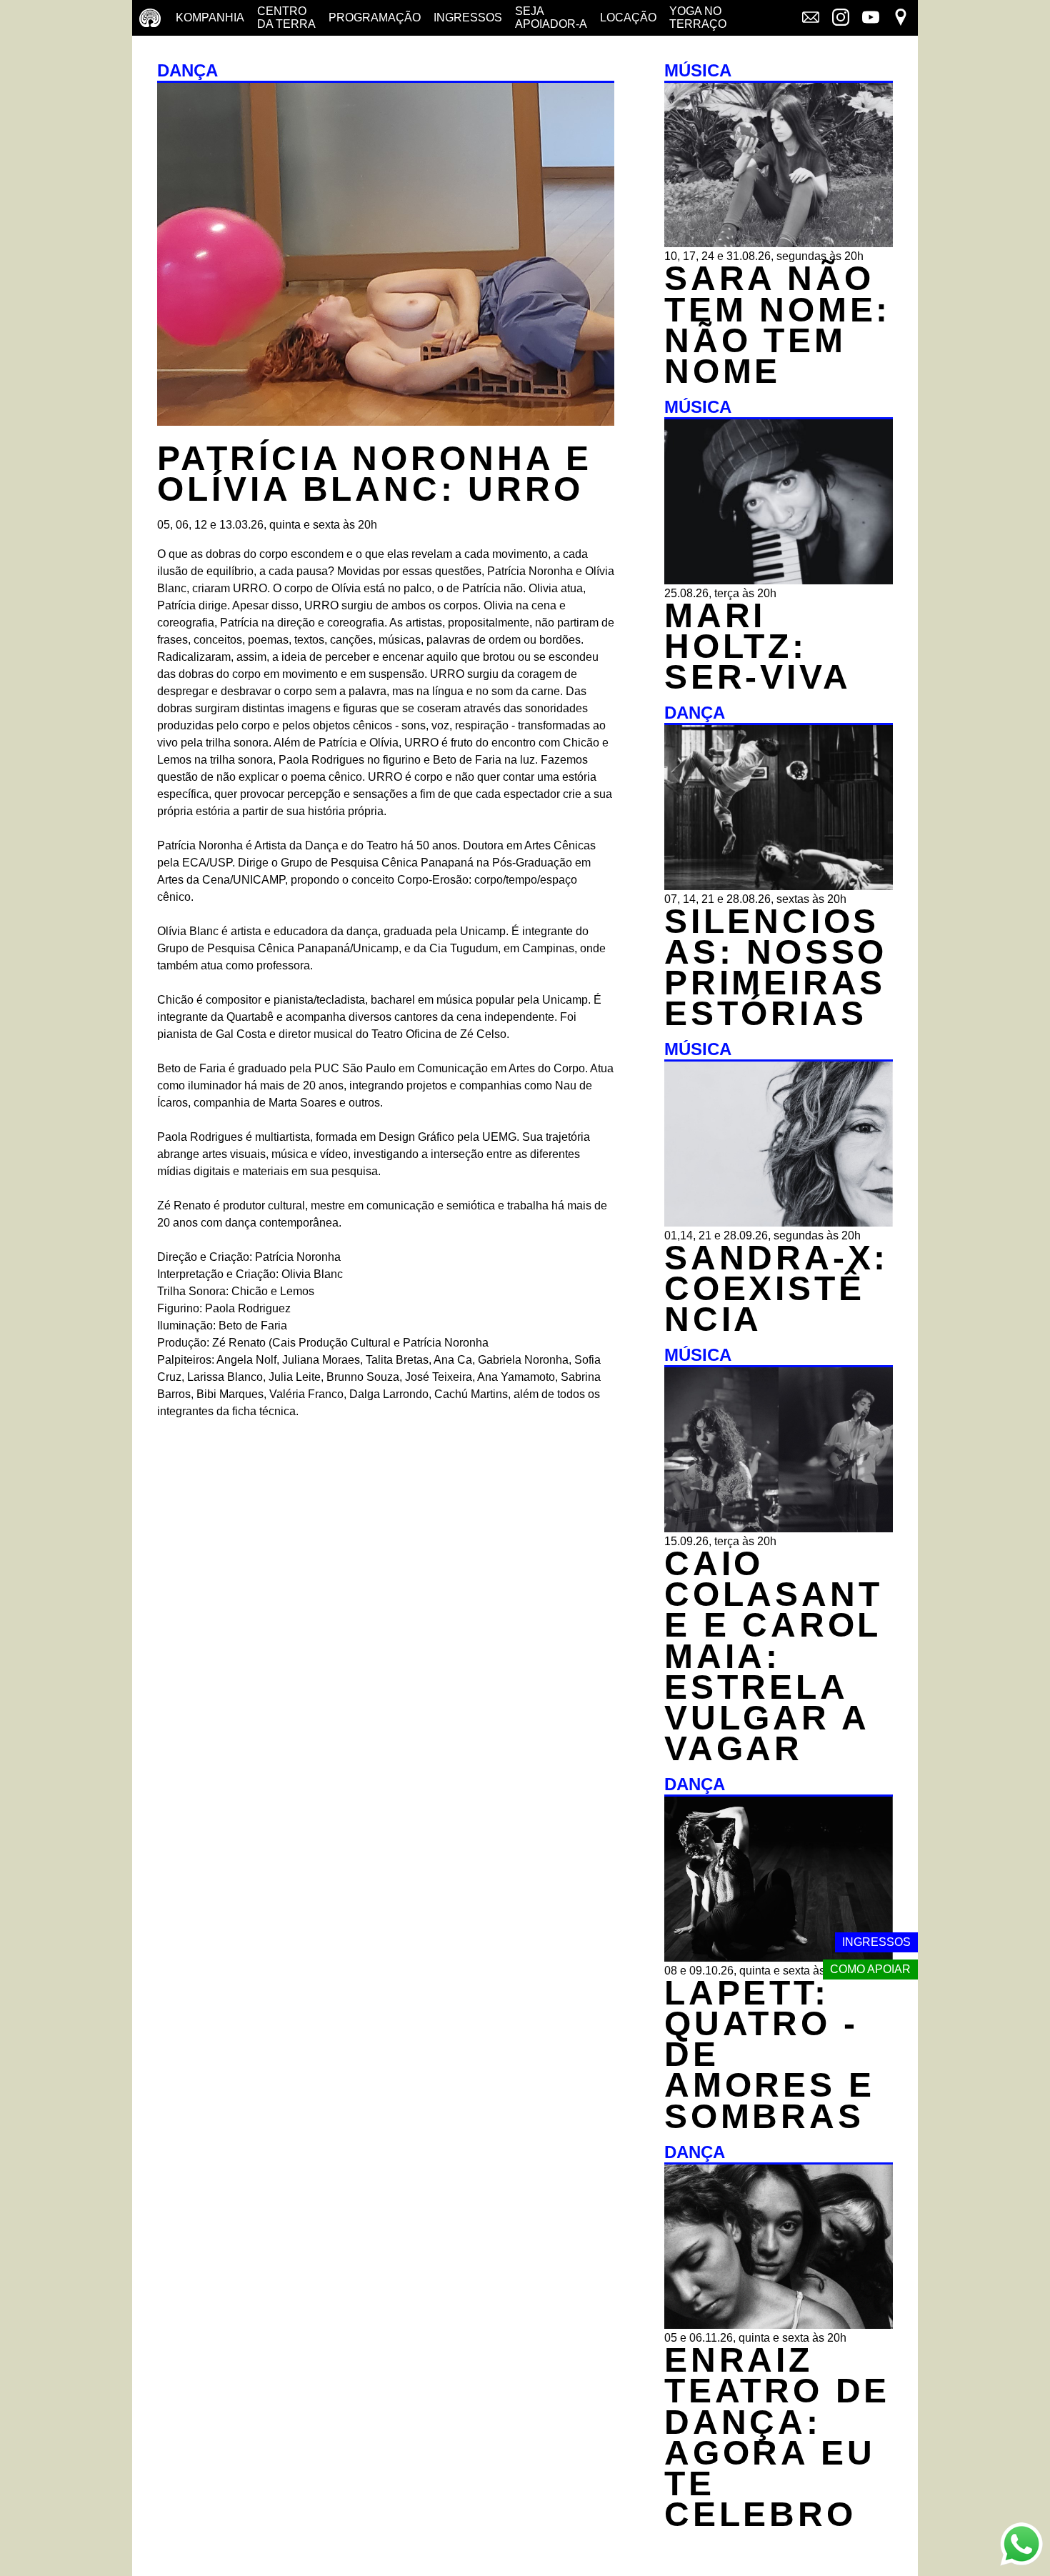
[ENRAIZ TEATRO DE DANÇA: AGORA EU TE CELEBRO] (779, 2325)
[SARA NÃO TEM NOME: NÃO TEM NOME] (779, 243)
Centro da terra (286, 18)
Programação (375, 18)
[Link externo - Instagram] (841, 19)
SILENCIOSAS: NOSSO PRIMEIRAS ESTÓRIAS (776, 968)
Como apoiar (870, 1969)
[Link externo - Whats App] (1021, 2546)
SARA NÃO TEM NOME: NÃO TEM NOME (777, 325)
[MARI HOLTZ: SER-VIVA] (779, 580)
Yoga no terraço (698, 18)
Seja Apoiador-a (551, 18)
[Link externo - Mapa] (901, 19)
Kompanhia (210, 18)
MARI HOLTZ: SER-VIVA (757, 646)
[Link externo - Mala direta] (811, 19)
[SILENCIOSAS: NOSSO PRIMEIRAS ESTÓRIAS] (779, 886)
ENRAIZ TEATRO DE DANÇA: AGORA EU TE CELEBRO (777, 2437)
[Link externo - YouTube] (871, 19)
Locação (628, 18)
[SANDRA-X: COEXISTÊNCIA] (779, 1223)
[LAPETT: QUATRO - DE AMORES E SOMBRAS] (779, 1958)
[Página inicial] (150, 18)
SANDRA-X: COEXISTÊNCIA (776, 1288)
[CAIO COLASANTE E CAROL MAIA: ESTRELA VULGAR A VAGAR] (779, 1528)
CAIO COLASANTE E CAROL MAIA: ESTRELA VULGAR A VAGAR (773, 1656)
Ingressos (468, 18)
